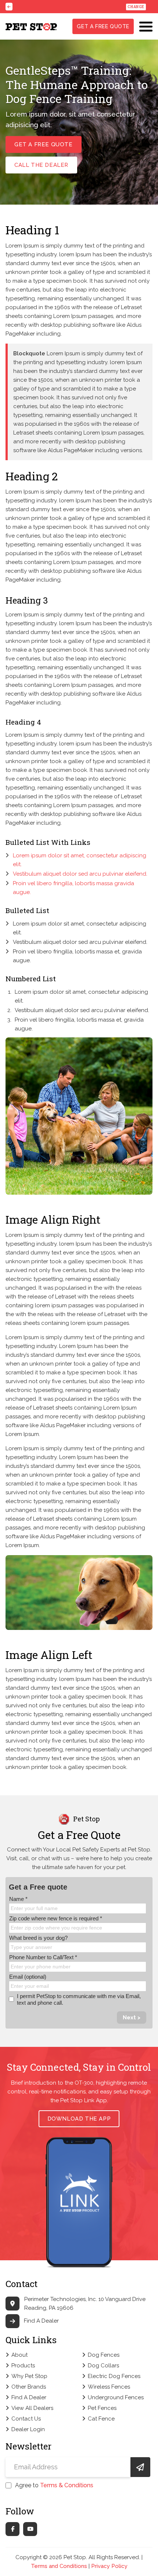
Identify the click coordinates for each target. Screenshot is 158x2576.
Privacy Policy (109, 2566)
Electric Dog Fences (114, 2376)
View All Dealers (32, 2408)
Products (23, 2366)
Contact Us (26, 2419)
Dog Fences (104, 2355)
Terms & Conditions (67, 2485)
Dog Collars (103, 2366)
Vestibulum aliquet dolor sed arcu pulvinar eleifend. (80, 874)
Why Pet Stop (29, 2376)
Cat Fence (101, 2419)
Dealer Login (28, 2429)
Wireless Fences (109, 2387)
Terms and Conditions (59, 2566)
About (19, 2355)
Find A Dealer (41, 2321)
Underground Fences (116, 2397)
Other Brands (29, 2387)
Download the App (79, 2119)
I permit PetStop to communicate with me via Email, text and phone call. (79, 1999)
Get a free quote (103, 26)
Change (136, 7)
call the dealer (41, 165)
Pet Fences (102, 2408)
